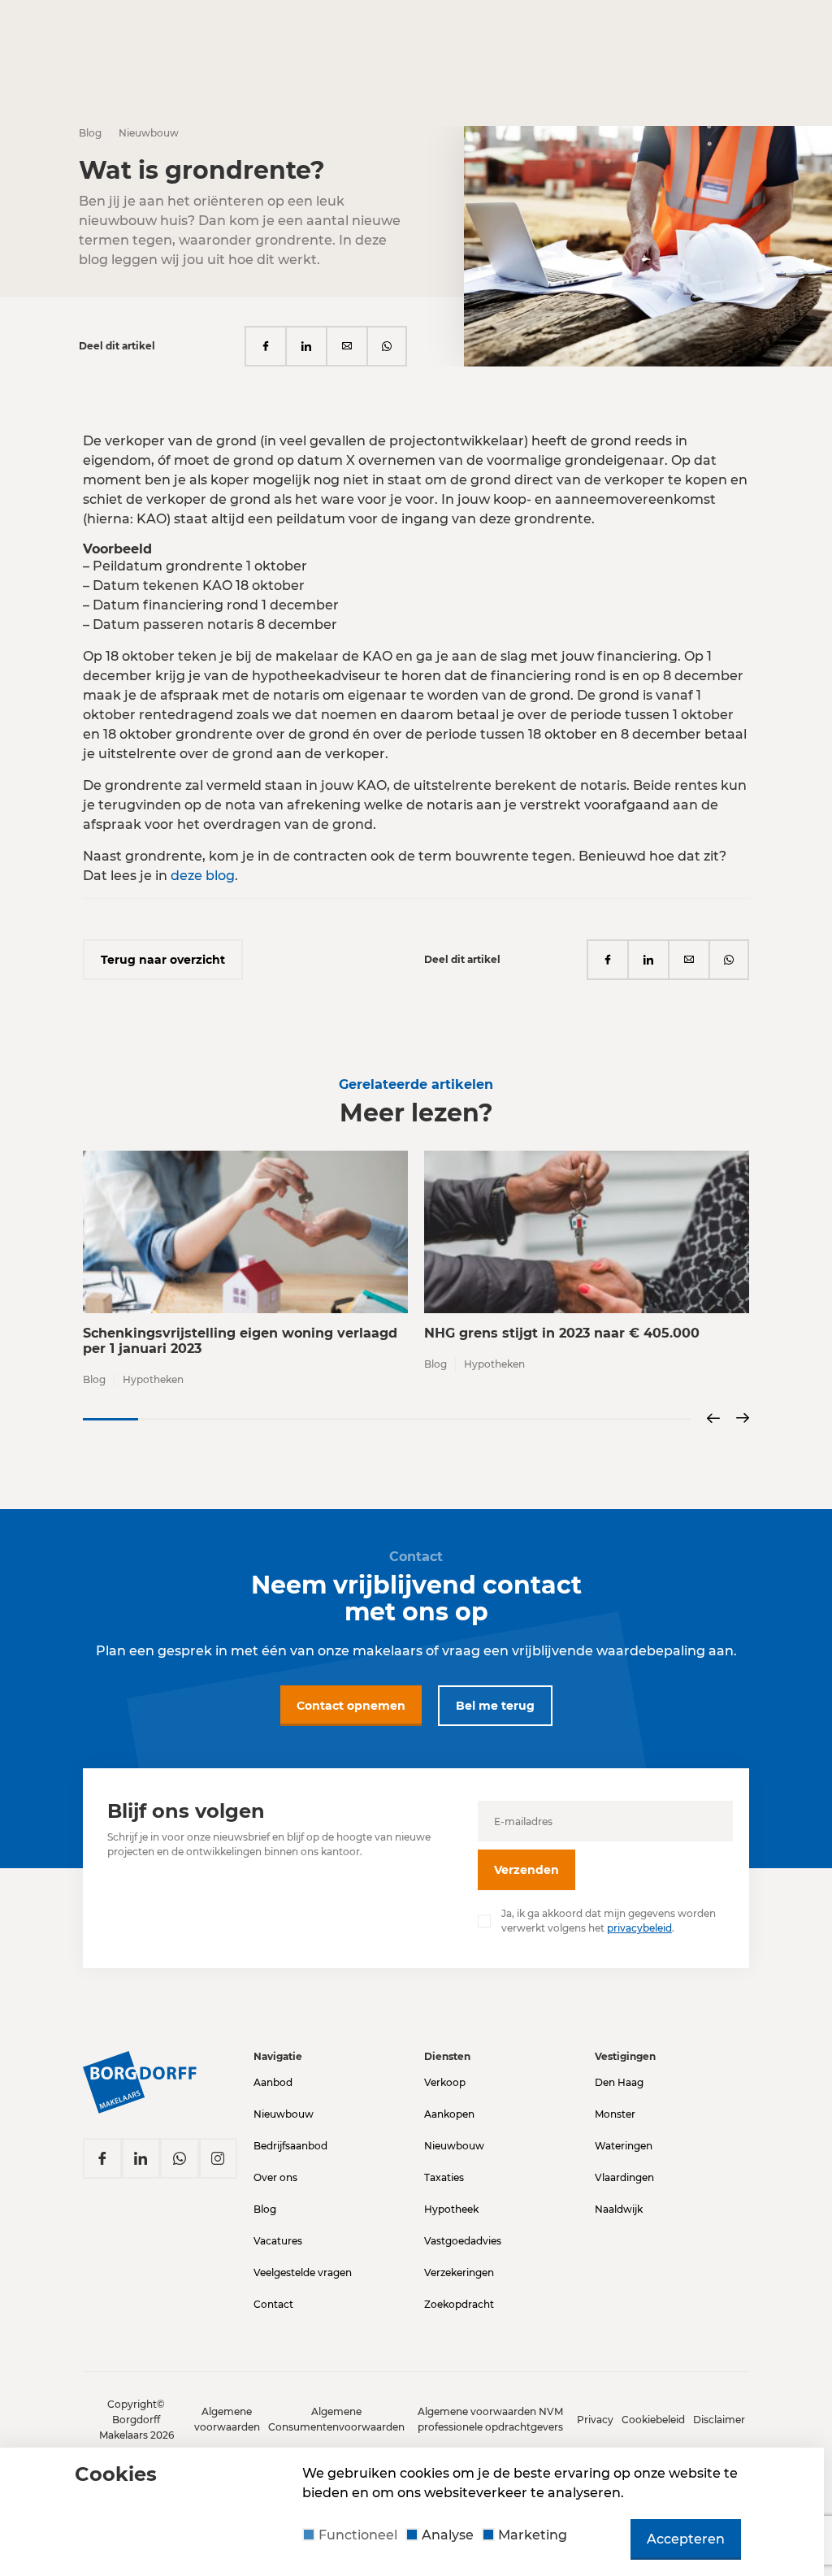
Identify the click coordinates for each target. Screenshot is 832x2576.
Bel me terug (495, 1706)
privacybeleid (639, 1928)
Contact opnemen (351, 1706)
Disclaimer (719, 2420)
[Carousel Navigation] (728, 1419)
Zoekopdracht (459, 2304)
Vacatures (278, 2241)
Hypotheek (451, 2209)
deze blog (203, 876)
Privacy (595, 2420)
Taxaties (444, 2177)
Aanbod (273, 2082)
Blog (265, 2209)
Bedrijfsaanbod (290, 2146)
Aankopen (449, 2114)
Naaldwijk (619, 2209)
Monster (615, 2114)
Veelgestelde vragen (303, 2272)
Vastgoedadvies (463, 2241)
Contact (273, 2304)
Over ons (275, 2177)
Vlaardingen (624, 2177)
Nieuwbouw (284, 2114)
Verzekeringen (459, 2272)
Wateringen (624, 2146)
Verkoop (445, 2082)
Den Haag (619, 2082)
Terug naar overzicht (163, 960)
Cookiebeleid (653, 2420)
